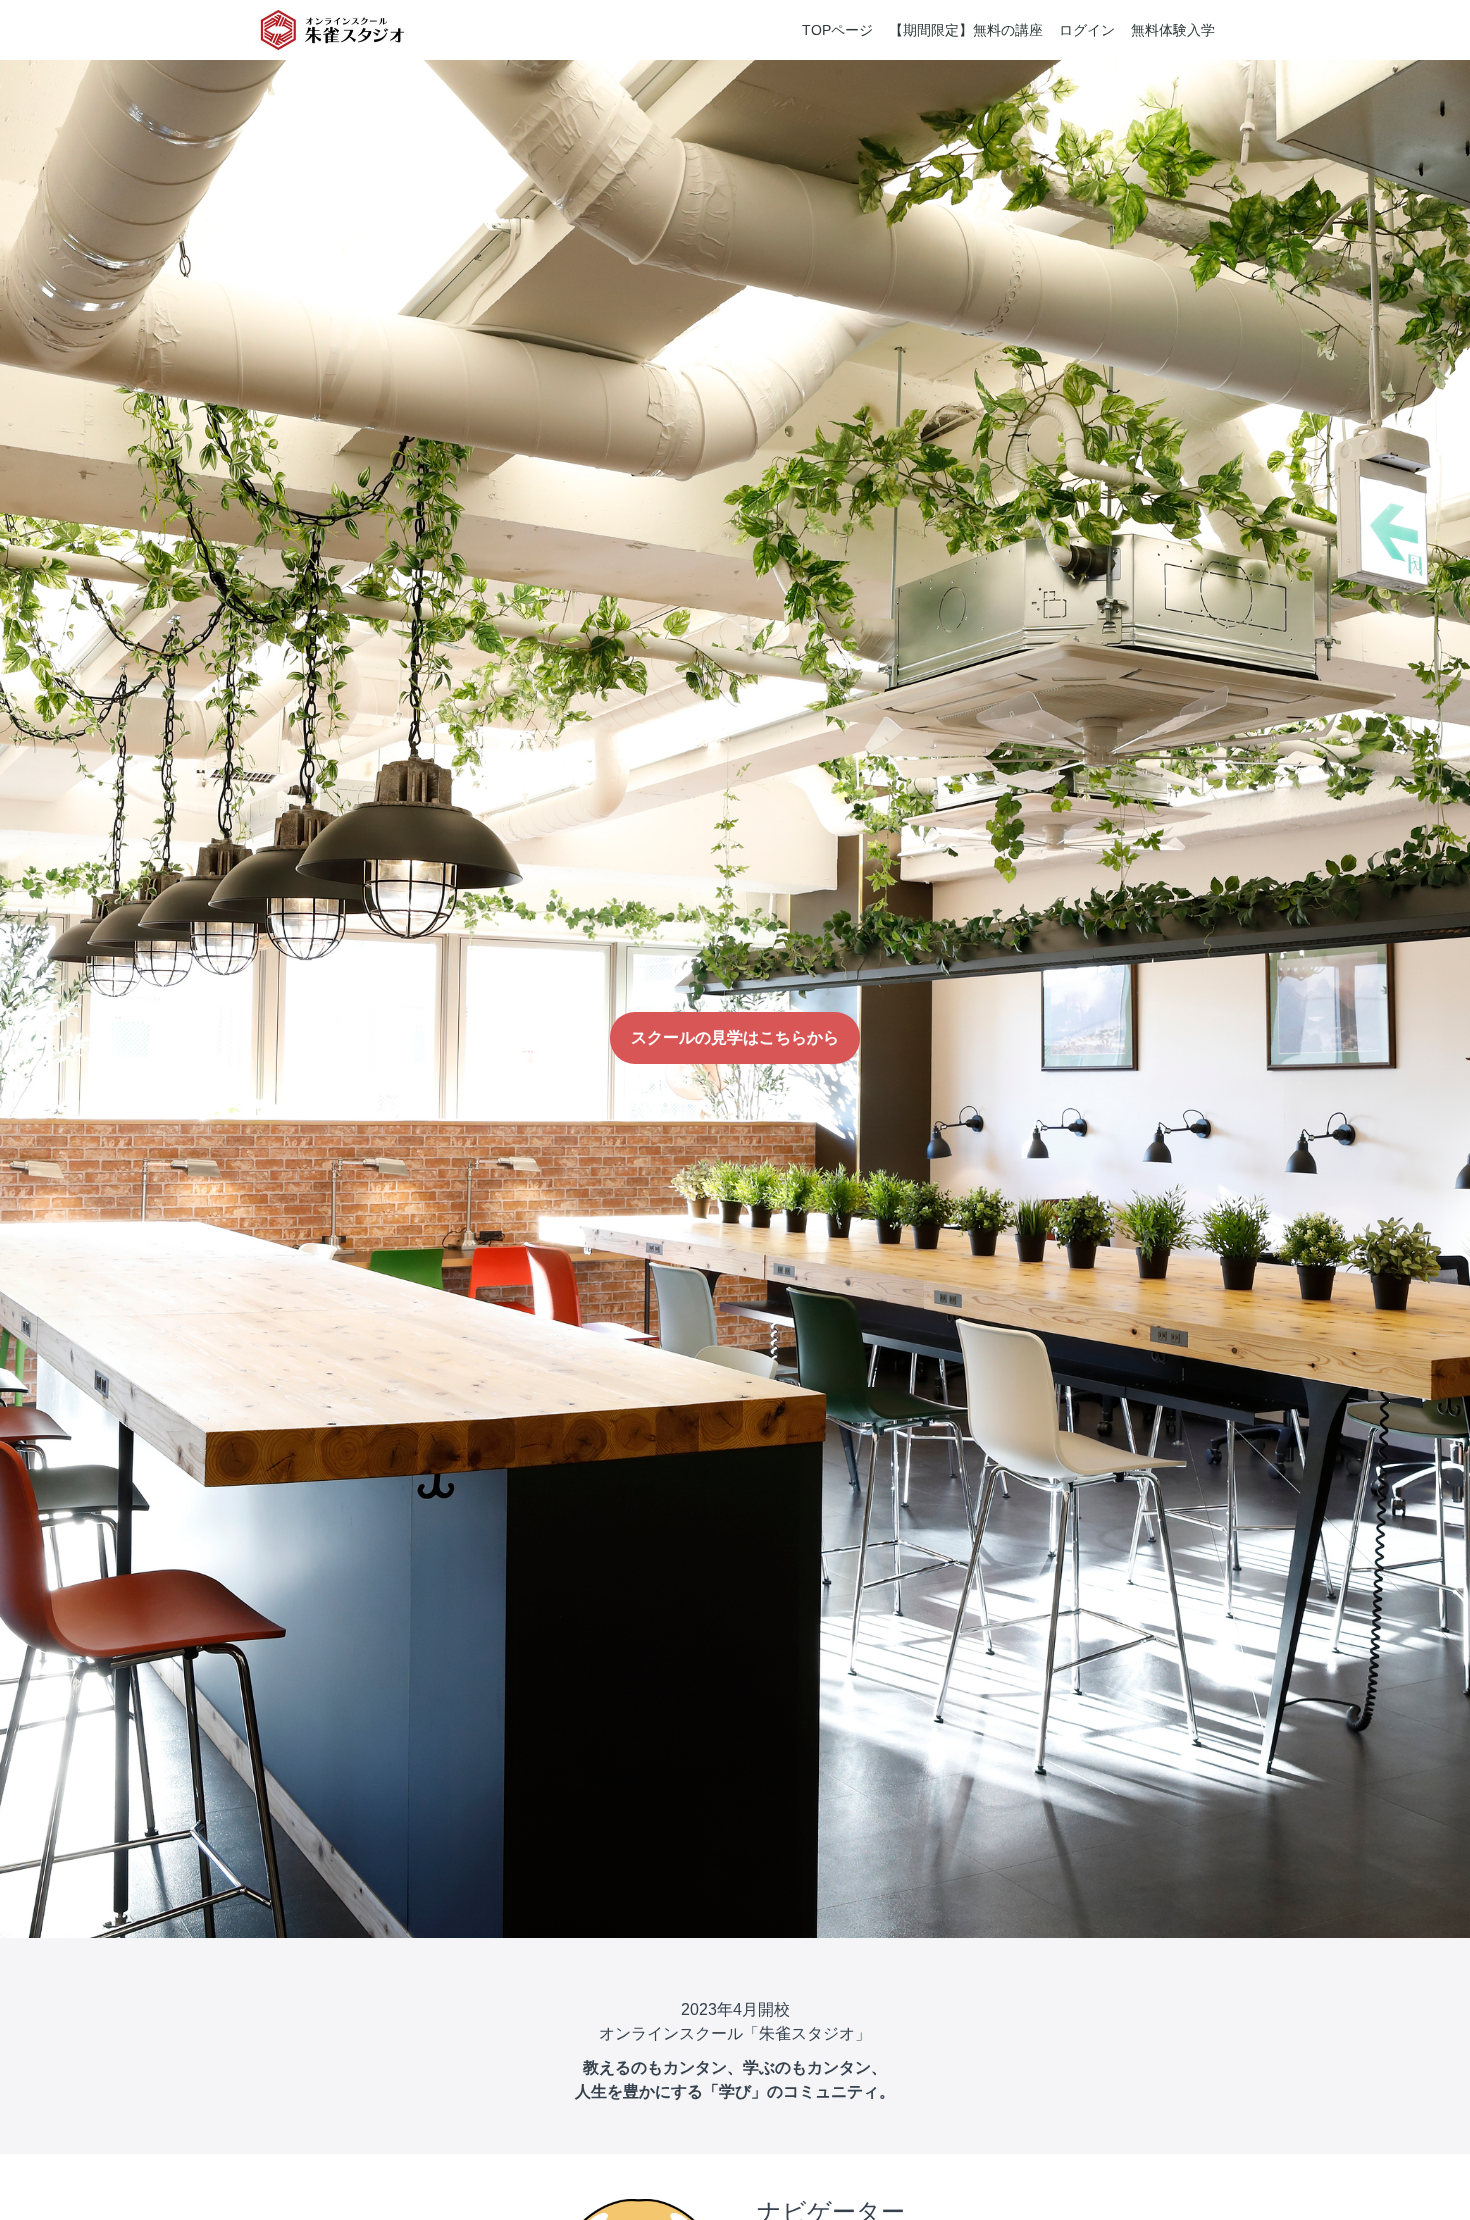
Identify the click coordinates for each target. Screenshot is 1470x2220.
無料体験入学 (1173, 30)
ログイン (1087, 30)
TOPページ (837, 30)
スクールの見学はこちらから (735, 1037)
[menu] (1000, 30)
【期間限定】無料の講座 (966, 30)
